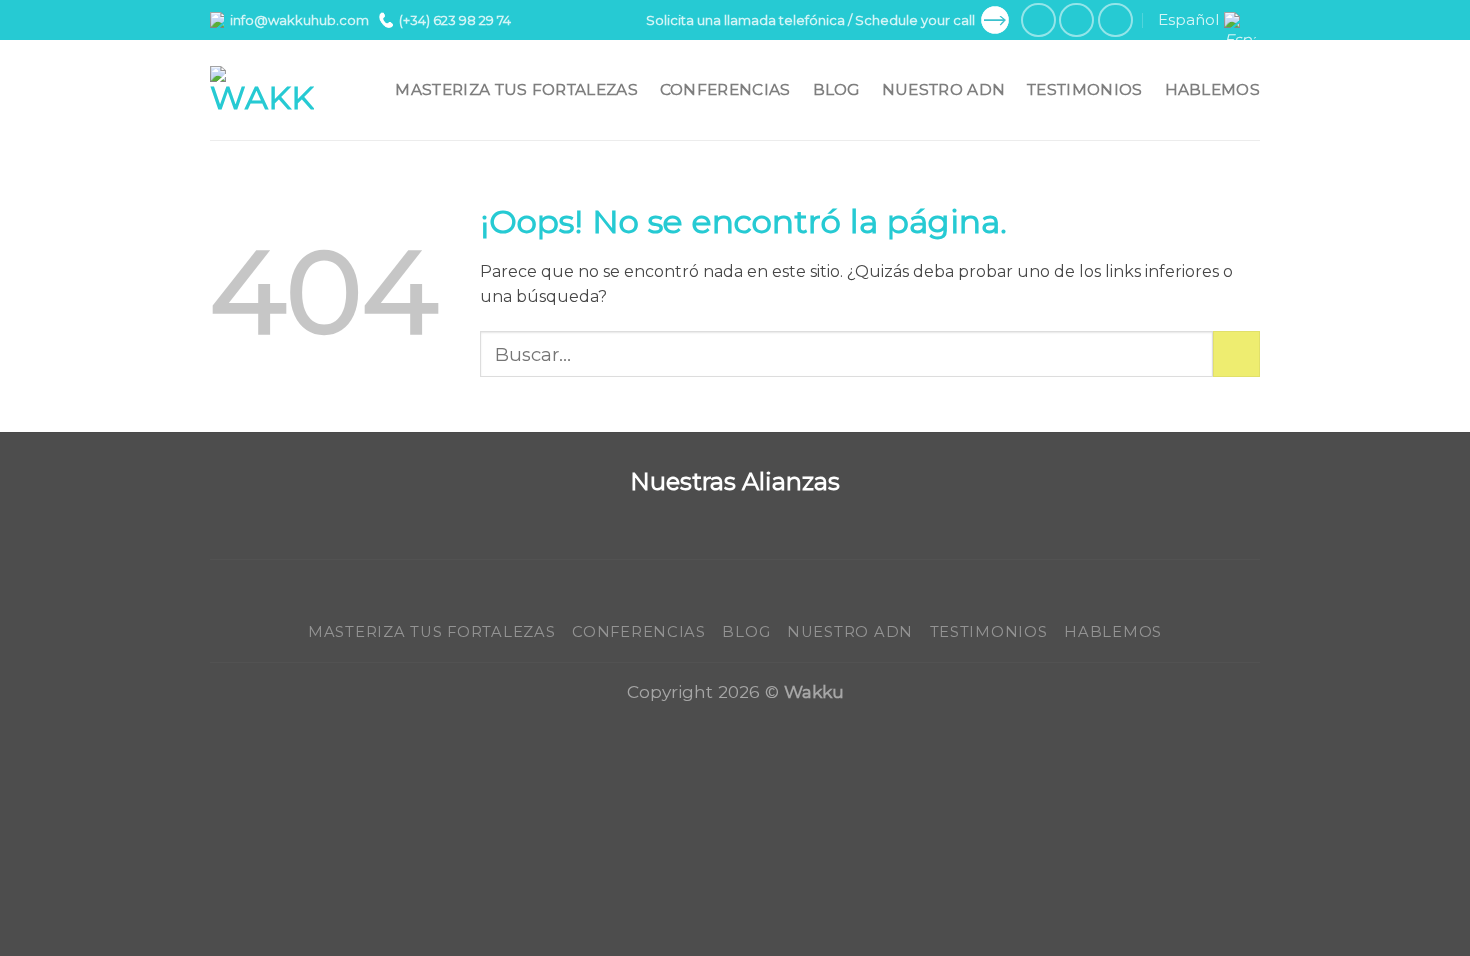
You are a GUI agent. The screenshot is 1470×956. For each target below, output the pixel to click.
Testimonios (1084, 89)
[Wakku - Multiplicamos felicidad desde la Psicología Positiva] (262, 90)
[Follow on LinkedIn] (1115, 20)
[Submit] (1236, 354)
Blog (836, 89)
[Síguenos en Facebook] (1038, 20)
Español (1188, 19)
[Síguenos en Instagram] (1076, 20)
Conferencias (725, 89)
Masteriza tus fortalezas (516, 89)
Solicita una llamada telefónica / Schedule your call (810, 20)
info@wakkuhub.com (299, 20)
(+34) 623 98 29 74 (455, 20)
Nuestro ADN (943, 89)
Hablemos (1212, 89)
